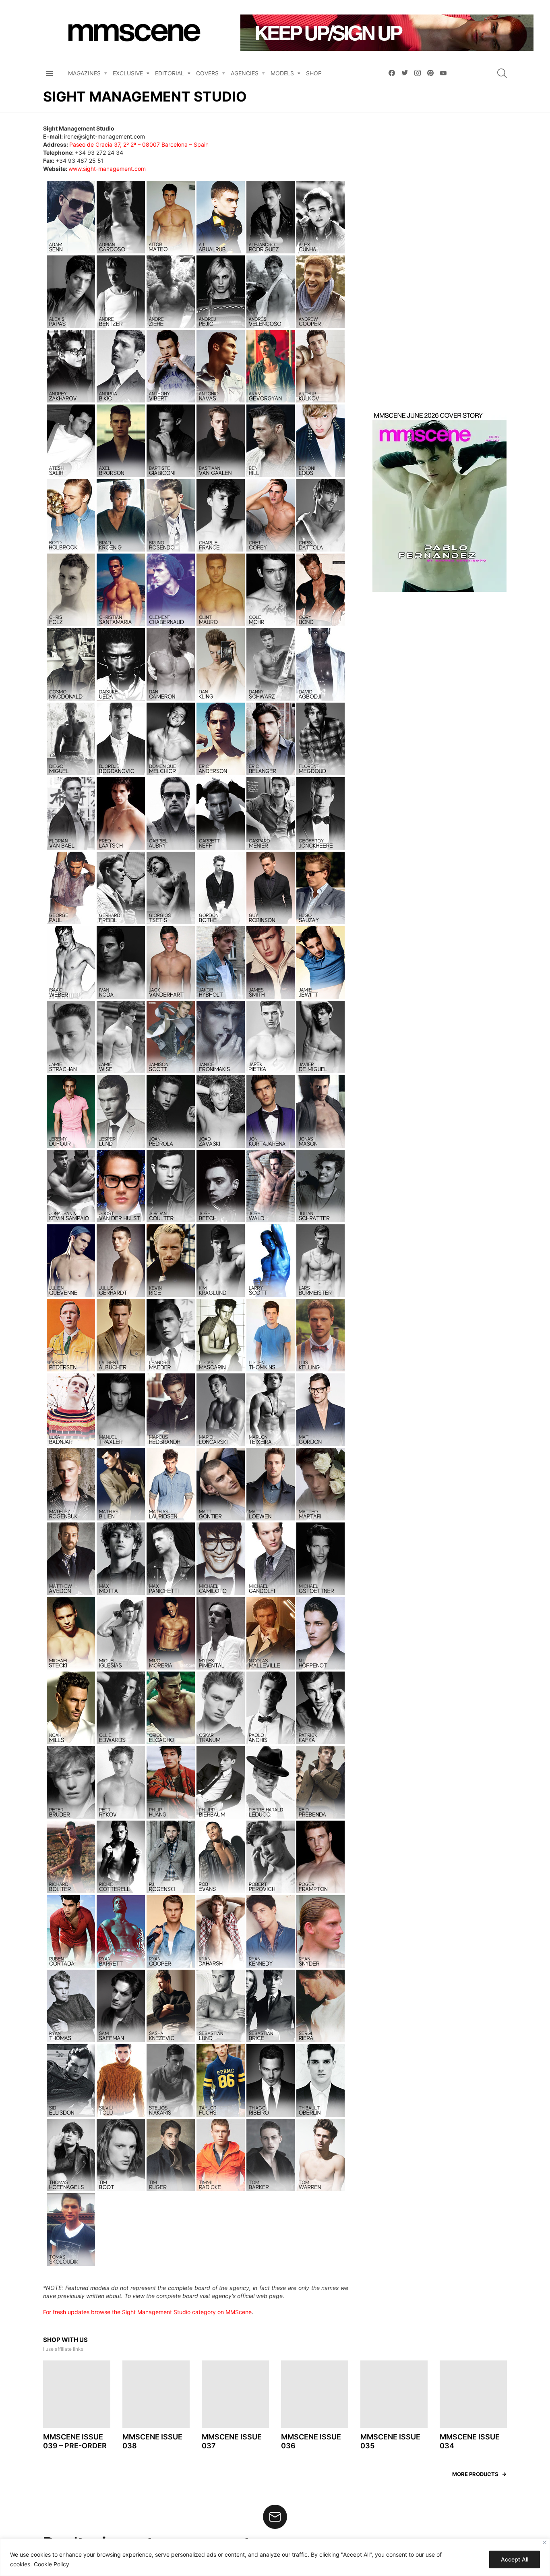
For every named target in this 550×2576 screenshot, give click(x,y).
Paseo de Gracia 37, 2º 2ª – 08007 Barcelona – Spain (139, 144)
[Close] (545, 2542)
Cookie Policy (52, 2564)
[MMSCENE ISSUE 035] (394, 2461)
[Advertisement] (440, 270)
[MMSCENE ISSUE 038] (156, 2461)
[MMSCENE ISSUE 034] (473, 2461)
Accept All (515, 2559)
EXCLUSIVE (128, 73)
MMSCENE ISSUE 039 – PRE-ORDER (75, 2508)
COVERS (207, 73)
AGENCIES (245, 73)
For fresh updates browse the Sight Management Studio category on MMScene (147, 2378)
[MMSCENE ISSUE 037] (235, 2461)
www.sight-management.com (107, 169)
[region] (275, 2557)
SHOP (314, 73)
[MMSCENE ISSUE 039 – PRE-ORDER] (77, 2461)
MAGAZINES (84, 73)
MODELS (282, 73)
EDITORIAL (170, 73)
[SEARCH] (502, 73)
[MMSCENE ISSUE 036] (315, 2461)
